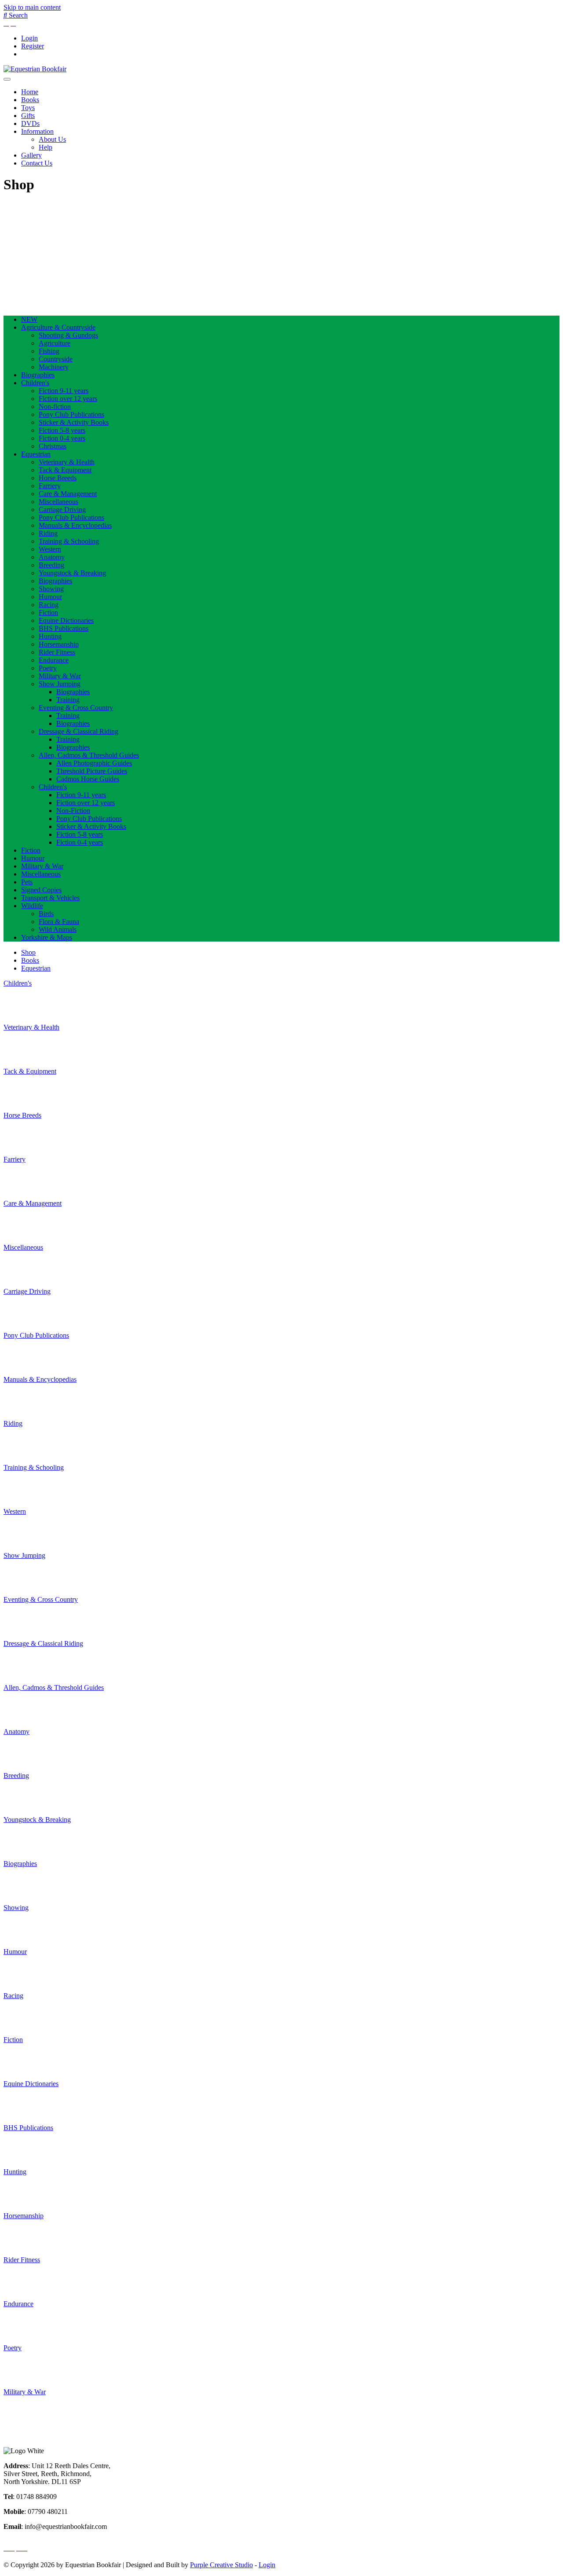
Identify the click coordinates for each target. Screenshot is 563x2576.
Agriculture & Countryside (58, 327)
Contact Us (37, 163)
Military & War (60, 676)
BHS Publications (64, 628)
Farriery (50, 486)
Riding (48, 533)
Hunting (50, 636)
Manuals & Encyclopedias (75, 525)
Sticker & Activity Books (74, 422)
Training (68, 700)
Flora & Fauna (59, 922)
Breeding (51, 565)
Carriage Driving (62, 510)
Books (30, 100)
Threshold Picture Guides (92, 771)
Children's (35, 383)
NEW (29, 319)
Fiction (48, 613)
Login (29, 38)
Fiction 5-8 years (62, 430)
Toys (28, 108)
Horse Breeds (58, 478)
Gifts (28, 116)
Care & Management (68, 494)
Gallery (31, 155)
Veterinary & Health (67, 462)
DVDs (30, 123)
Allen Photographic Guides (94, 763)
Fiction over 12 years (68, 399)
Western (50, 549)
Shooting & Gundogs (68, 335)
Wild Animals (58, 929)
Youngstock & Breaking (72, 573)
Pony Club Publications (71, 414)
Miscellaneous (58, 502)
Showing (51, 589)
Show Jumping (60, 684)
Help (46, 147)
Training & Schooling (69, 541)
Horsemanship (59, 644)
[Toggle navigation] (7, 79)
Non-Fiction (73, 811)
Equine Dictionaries (66, 620)
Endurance (54, 660)
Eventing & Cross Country (76, 708)
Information (37, 131)
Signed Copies (41, 890)
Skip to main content (32, 7)
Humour (50, 597)
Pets (27, 882)
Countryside (56, 359)
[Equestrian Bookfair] (35, 69)
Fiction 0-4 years (62, 438)
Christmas (53, 446)
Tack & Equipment (65, 470)
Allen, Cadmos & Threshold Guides (89, 755)
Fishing (49, 351)
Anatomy (52, 557)
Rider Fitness (57, 652)
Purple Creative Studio (221, 2565)
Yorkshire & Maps (47, 937)
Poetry (48, 668)
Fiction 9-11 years (64, 391)
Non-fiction (55, 407)
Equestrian (36, 454)
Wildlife (32, 906)
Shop (28, 952)
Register (33, 46)
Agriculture (55, 343)
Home (30, 92)
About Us (52, 139)
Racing (49, 605)
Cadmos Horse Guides (88, 779)
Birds (46, 914)
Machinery (54, 367)
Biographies (38, 375)
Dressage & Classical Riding (79, 731)
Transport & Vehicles (50, 898)
